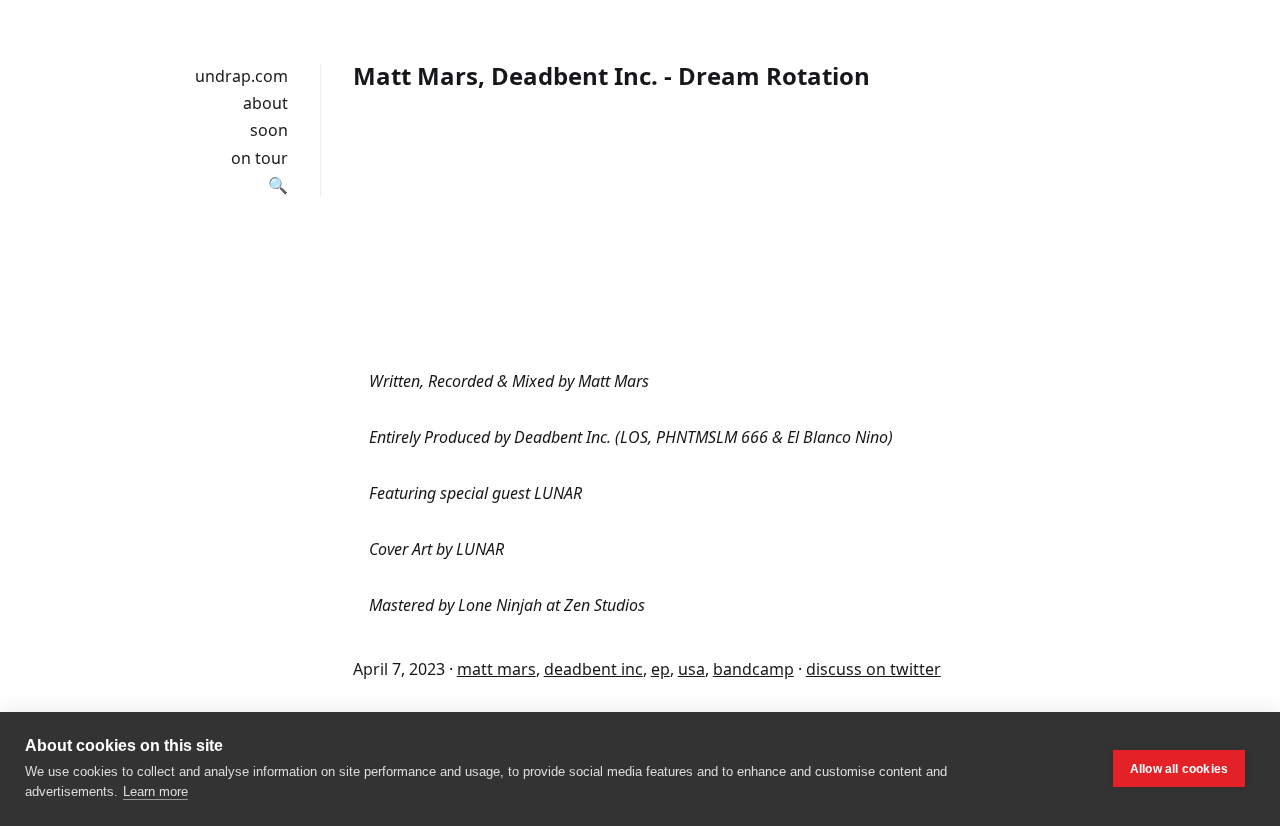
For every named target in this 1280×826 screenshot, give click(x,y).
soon (269, 130)
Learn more (155, 791)
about (265, 103)
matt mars (496, 669)
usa (691, 669)
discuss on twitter (873, 669)
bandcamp (753, 669)
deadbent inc (593, 669)
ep (660, 669)
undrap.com (241, 76)
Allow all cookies (1179, 769)
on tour (259, 158)
